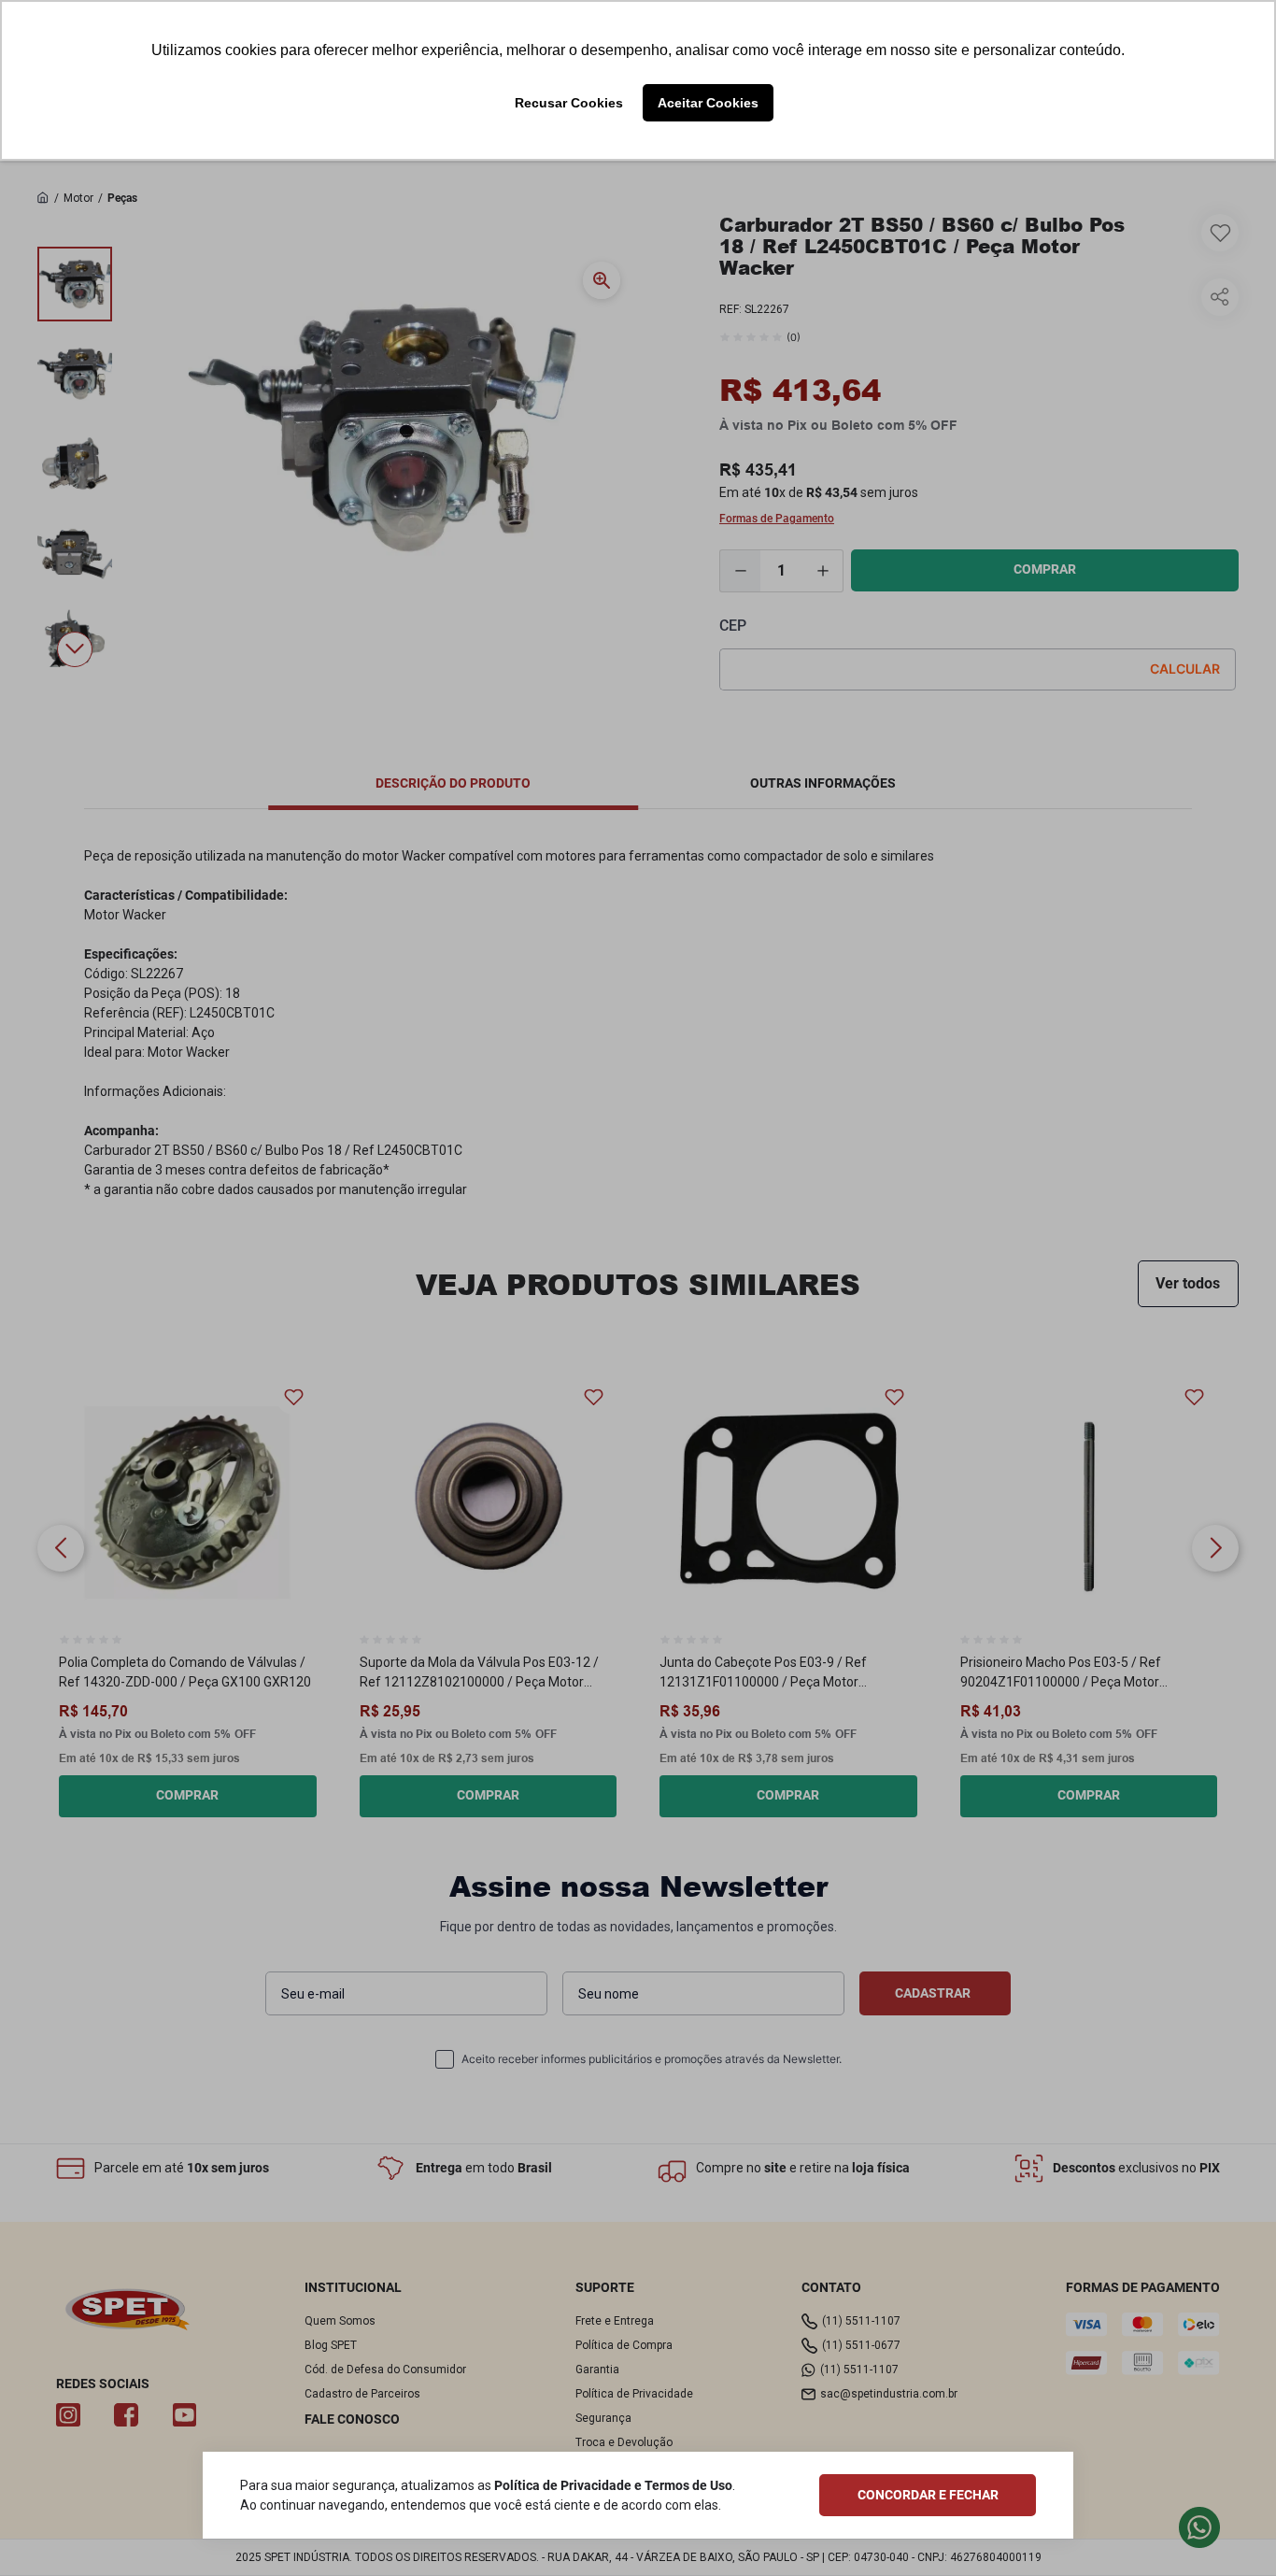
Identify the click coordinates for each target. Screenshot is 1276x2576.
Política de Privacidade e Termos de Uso (613, 2485)
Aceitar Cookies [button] (708, 103)
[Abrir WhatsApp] (1229, 2529)
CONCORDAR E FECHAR (928, 2495)
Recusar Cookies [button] (569, 103)
